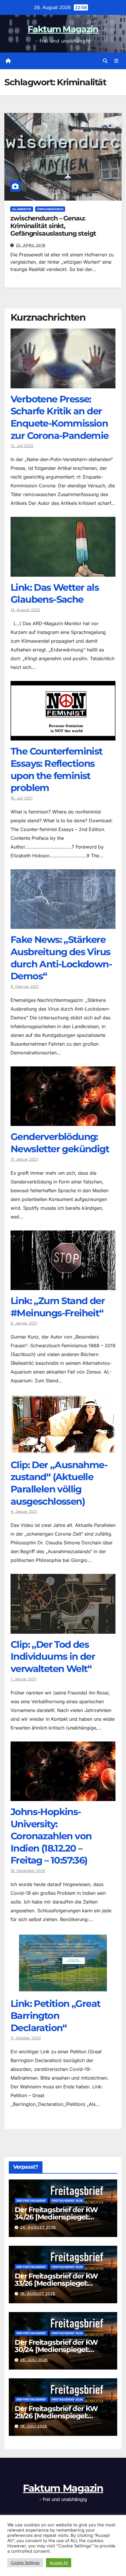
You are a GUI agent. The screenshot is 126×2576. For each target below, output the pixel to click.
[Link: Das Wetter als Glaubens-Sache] (63, 572)
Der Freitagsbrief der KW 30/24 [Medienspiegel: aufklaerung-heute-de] (56, 2350)
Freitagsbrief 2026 (67, 2200)
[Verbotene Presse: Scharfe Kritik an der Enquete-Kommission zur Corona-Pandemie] (63, 384)
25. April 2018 (31, 245)
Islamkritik (22, 209)
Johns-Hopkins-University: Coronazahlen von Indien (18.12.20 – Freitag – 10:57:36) (51, 1836)
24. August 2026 (38, 2227)
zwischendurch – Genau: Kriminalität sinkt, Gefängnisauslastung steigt (53, 226)
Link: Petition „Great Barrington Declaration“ (55, 2016)
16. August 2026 (38, 2293)
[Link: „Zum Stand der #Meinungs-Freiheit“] (63, 1286)
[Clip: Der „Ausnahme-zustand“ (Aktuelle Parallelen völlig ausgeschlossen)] (63, 1450)
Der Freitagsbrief (31, 2200)
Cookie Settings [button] (25, 2563)
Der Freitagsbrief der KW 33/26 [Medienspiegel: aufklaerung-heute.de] (56, 2283)
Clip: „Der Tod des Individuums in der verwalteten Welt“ (53, 1657)
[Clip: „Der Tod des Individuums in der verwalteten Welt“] (63, 1629)
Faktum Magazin (63, 29)
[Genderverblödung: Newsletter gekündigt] (63, 1122)
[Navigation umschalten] (116, 61)
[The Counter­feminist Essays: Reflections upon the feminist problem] (63, 736)
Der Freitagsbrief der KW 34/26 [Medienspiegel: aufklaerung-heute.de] (56, 2217)
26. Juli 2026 (34, 2360)
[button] (105, 61)
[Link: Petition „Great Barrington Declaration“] (63, 1989)
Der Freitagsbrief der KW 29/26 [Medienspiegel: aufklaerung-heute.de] (56, 2416)
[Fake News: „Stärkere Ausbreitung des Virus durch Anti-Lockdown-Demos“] (63, 924)
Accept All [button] (59, 2563)
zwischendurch (50, 209)
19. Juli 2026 (34, 2426)
